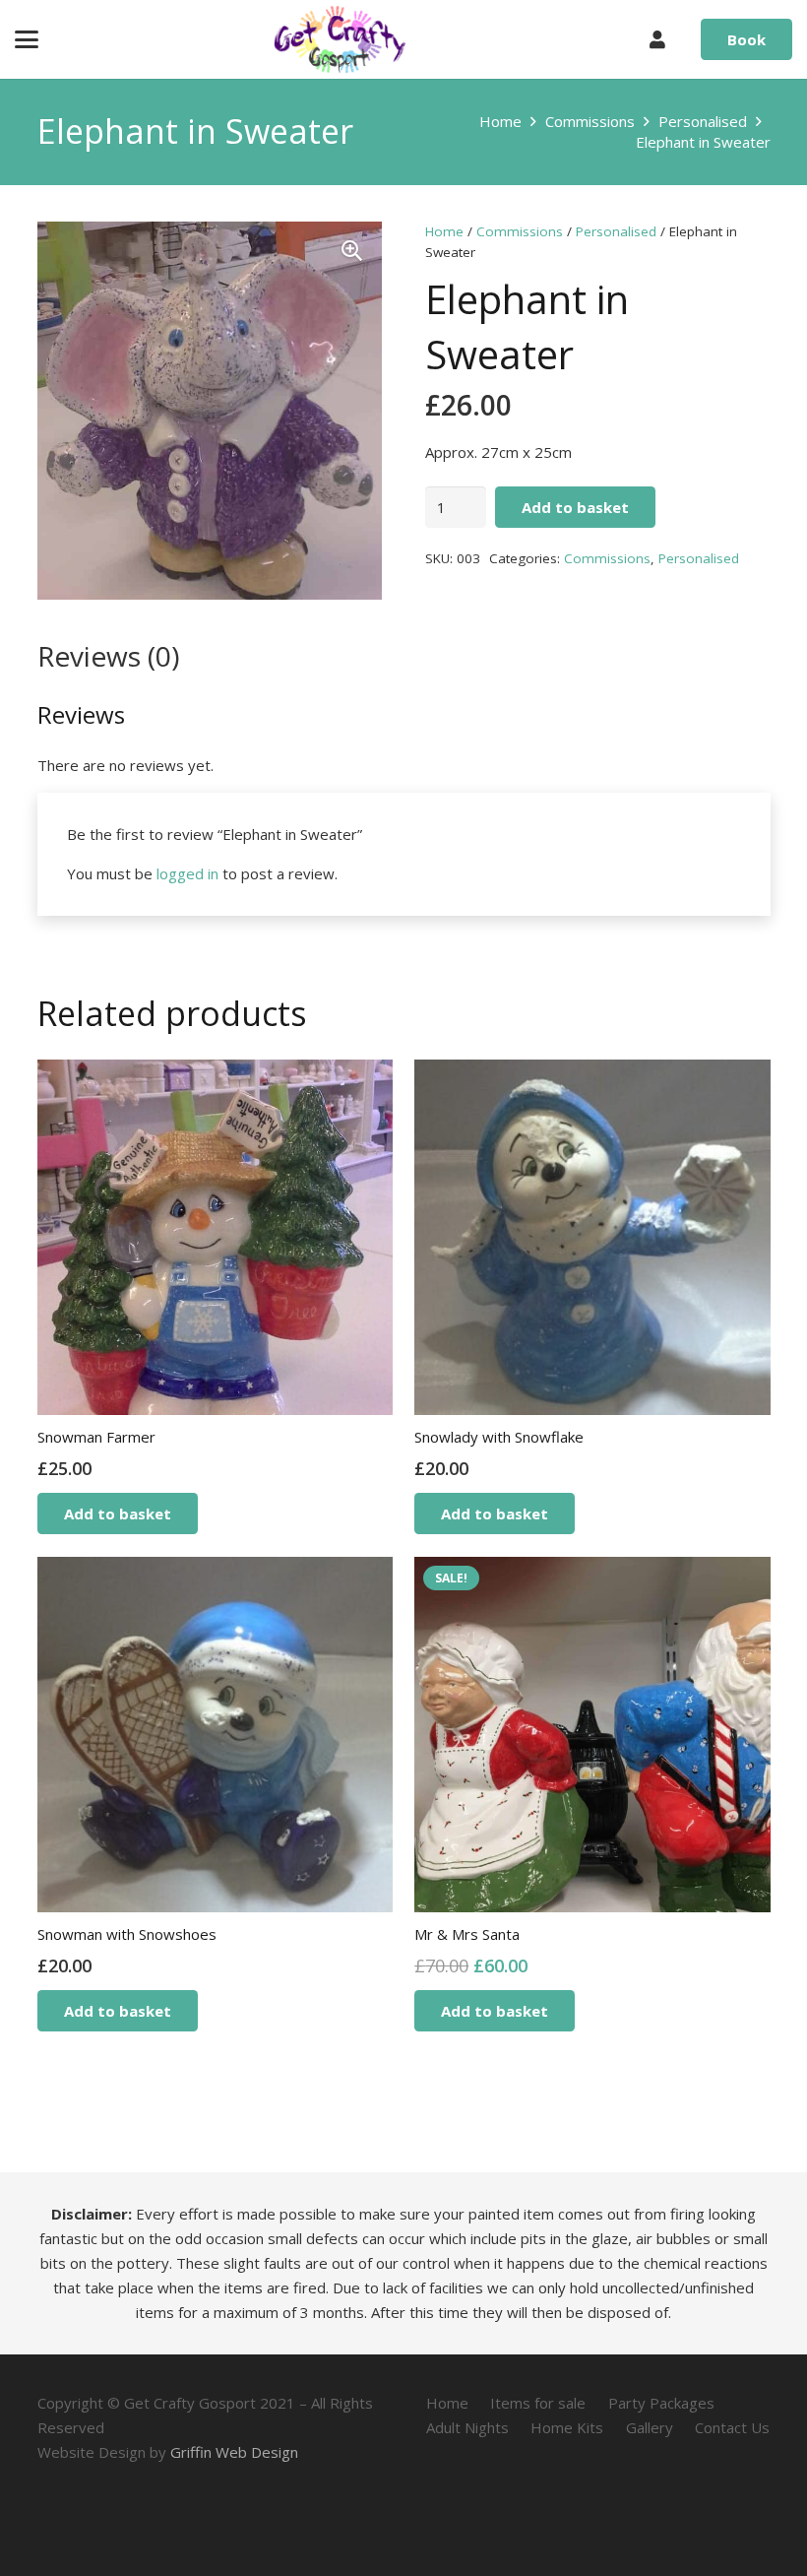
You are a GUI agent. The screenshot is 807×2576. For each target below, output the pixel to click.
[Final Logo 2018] (340, 39)
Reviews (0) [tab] (108, 656)
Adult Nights (467, 2427)
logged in (187, 873)
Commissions (590, 121)
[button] (27, 39)
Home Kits (567, 2427)
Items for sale (538, 2403)
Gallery (650, 2427)
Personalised (703, 121)
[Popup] (657, 40)
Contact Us (732, 2427)
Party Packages (661, 2403)
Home (500, 121)
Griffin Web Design (234, 2452)
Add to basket (575, 507)
